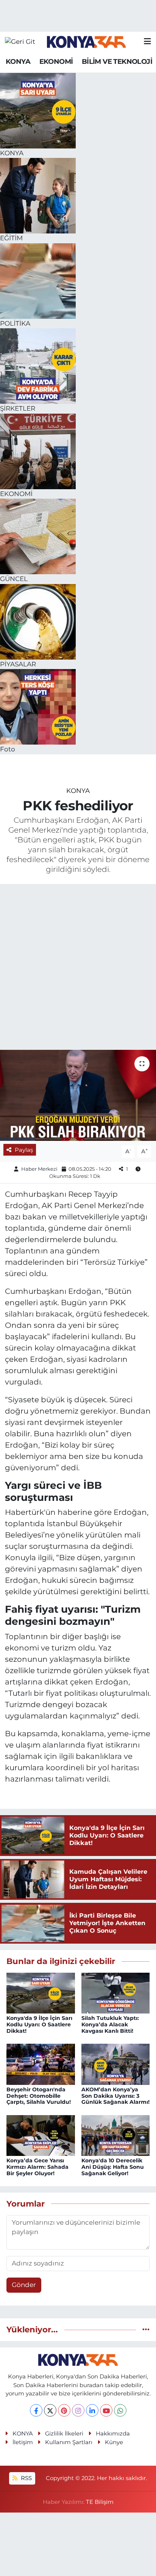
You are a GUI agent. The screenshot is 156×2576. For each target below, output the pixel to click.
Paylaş (24, 1150)
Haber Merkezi (39, 1169)
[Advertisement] (78, 968)
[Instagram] (78, 2410)
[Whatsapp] (120, 2410)
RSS (26, 2478)
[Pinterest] (64, 2410)
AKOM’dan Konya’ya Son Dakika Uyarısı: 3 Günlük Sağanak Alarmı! (115, 2096)
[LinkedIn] (92, 2410)
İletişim (23, 2442)
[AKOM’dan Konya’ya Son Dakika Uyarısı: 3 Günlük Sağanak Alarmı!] (116, 2064)
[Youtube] (106, 2410)
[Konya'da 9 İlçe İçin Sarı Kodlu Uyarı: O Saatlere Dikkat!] (41, 1992)
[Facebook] (36, 2410)
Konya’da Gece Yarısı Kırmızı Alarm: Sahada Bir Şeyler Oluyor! (37, 2167)
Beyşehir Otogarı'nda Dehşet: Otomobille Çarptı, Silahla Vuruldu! (39, 2096)
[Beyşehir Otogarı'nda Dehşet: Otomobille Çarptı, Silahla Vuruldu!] (41, 2064)
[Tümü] (146, 2329)
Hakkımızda (113, 2434)
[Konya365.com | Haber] (87, 42)
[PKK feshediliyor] (78, 1095)
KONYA (18, 62)
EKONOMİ (56, 62)
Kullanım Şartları (69, 2442)
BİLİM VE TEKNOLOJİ (117, 62)
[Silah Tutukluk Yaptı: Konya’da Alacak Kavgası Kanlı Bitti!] (116, 1992)
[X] (50, 2410)
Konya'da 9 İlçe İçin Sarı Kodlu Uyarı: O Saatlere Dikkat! (39, 2024)
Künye (114, 2442)
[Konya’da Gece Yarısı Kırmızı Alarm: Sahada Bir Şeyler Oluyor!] (41, 2135)
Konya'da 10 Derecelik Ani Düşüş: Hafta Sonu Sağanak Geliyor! (113, 2167)
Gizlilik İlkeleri (64, 2434)
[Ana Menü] (147, 42)
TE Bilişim (100, 2502)
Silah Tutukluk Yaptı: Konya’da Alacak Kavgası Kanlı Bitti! (110, 2024)
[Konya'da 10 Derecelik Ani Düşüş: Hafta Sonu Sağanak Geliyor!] (116, 2135)
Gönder (24, 2285)
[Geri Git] (20, 42)
